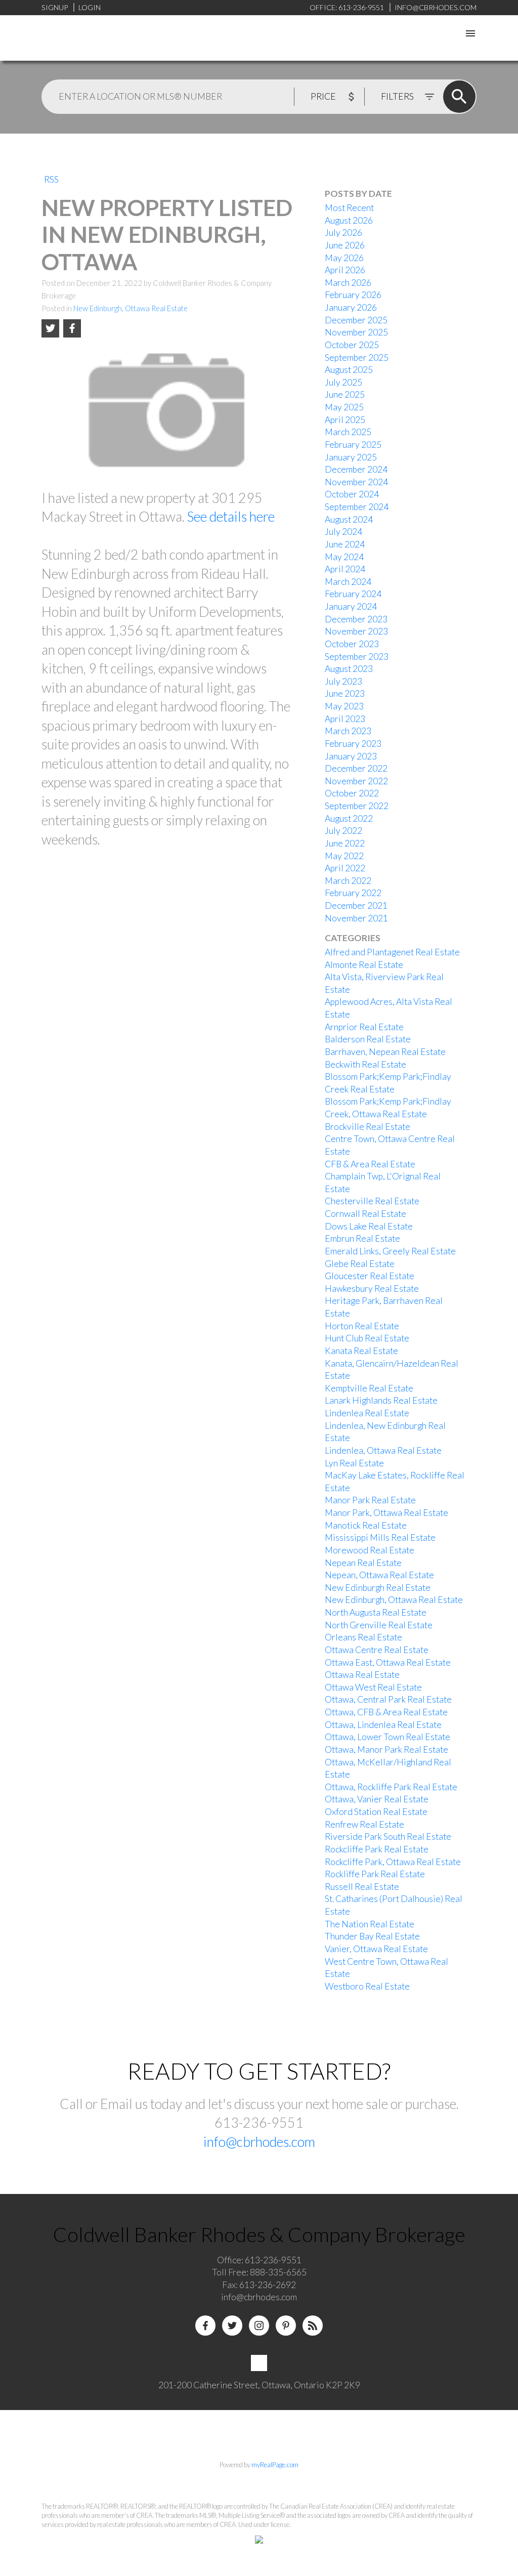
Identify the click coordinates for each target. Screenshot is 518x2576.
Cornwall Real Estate (365, 1214)
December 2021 (356, 905)
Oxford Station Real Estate (376, 1812)
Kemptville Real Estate (369, 1388)
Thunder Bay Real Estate (372, 1936)
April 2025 (345, 420)
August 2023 (349, 669)
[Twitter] (232, 2326)
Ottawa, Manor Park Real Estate (386, 1749)
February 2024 (353, 594)
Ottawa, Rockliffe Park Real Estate (391, 1787)
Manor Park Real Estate (370, 1500)
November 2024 (356, 482)
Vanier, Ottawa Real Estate (376, 1949)
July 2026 (343, 233)
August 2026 (349, 220)
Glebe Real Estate (360, 1264)
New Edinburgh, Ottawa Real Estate (131, 308)
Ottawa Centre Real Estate (377, 1650)
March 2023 (348, 731)
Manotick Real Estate (366, 1525)
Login (90, 7)
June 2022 (345, 843)
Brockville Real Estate (368, 1127)
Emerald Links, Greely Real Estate (390, 1251)
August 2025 (349, 370)
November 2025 (356, 332)
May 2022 (344, 856)
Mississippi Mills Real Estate (380, 1537)
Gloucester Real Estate (370, 1276)
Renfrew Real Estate (364, 1824)
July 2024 (343, 532)
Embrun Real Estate (362, 1238)
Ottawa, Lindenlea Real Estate (383, 1725)
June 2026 (345, 245)
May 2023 (344, 706)
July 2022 (343, 831)
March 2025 (348, 432)
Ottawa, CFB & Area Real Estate (386, 1712)
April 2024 (345, 569)
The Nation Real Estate (370, 1924)
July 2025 (343, 382)
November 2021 (356, 918)
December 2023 (356, 619)
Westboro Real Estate (367, 1986)
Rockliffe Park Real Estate (375, 1874)
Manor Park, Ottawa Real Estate (386, 1513)
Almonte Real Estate (364, 965)
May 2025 (344, 407)
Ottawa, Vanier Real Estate (377, 1799)
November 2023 (356, 631)
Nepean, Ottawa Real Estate (379, 1575)
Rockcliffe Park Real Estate (377, 1849)
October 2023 (352, 644)
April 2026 (345, 270)
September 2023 (357, 657)
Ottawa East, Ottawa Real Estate (388, 1662)
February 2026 (353, 295)
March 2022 (348, 881)
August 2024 (349, 519)
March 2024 (348, 582)
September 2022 (357, 806)
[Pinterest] (286, 2326)
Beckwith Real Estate (365, 1064)
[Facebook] (205, 2326)
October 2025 (352, 345)
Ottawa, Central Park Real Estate (388, 1699)
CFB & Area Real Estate (370, 1164)
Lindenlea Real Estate (367, 1413)
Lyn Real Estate (354, 1463)
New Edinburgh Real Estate (378, 1588)
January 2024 (351, 606)
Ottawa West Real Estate (373, 1687)
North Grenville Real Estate (379, 1625)
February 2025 (353, 445)
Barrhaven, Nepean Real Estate (385, 1052)
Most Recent (349, 208)
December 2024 (356, 469)
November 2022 (356, 781)
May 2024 (344, 557)
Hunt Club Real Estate (367, 1338)
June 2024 (345, 544)
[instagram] (259, 2326)
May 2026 (344, 258)
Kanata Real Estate (361, 1351)
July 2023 (343, 681)
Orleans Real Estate (363, 1637)
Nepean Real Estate (363, 1563)
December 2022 (356, 768)
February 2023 (353, 744)
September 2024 (357, 507)
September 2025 (357, 357)
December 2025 (356, 320)
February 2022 (353, 893)
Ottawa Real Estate (362, 1675)
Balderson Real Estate (368, 1039)
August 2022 (349, 818)
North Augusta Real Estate (376, 1612)
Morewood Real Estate (370, 1550)
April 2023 (345, 719)
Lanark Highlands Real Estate (381, 1400)
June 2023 (345, 693)
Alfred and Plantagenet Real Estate (392, 952)
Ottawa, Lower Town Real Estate (387, 1737)
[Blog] (313, 2326)
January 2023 (351, 756)
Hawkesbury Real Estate (372, 1289)
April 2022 (345, 868)
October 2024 (352, 494)
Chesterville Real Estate (372, 1201)
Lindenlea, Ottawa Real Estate (383, 1450)
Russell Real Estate (362, 1887)
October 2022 (352, 793)
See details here (231, 517)
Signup (55, 7)
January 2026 (351, 307)
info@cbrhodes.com (259, 2142)
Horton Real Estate (362, 1326)
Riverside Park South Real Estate (388, 1836)
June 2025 (345, 394)
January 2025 (351, 457)
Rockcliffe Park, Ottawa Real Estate (393, 1862)
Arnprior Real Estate (364, 1027)
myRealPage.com (275, 2465)
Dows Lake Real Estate (369, 1226)
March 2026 (348, 283)
